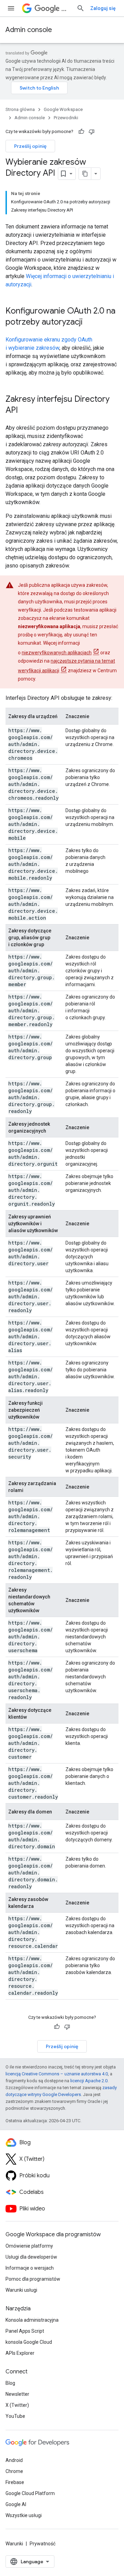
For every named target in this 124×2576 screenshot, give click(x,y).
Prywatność (43, 2544)
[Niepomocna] (92, 132)
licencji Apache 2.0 (89, 2081)
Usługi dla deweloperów (31, 2257)
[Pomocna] (81, 132)
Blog (10, 2383)
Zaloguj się (103, 8)
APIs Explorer (20, 2353)
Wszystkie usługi (24, 2515)
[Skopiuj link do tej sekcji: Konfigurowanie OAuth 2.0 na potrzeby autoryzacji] (90, 323)
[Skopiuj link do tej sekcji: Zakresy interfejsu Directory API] (25, 411)
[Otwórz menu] (11, 8)
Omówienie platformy (29, 2246)
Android (14, 2460)
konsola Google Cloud (29, 2342)
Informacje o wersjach (30, 2268)
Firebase (15, 2482)
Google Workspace (63, 109)
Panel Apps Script (25, 2331)
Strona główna (20, 109)
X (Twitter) (17, 2405)
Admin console (29, 30)
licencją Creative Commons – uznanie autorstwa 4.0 (57, 2074)
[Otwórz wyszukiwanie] (81, 8)
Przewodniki (66, 118)
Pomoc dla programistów (33, 2279)
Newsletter (17, 2394)
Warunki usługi (21, 2290)
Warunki (14, 2544)
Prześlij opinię (30, 146)
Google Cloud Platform (30, 2493)
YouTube (15, 2416)
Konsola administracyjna (32, 2320)
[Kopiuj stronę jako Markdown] (85, 174)
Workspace (66, 8)
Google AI (16, 2504)
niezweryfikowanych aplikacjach (57, 653)
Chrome (14, 2471)
